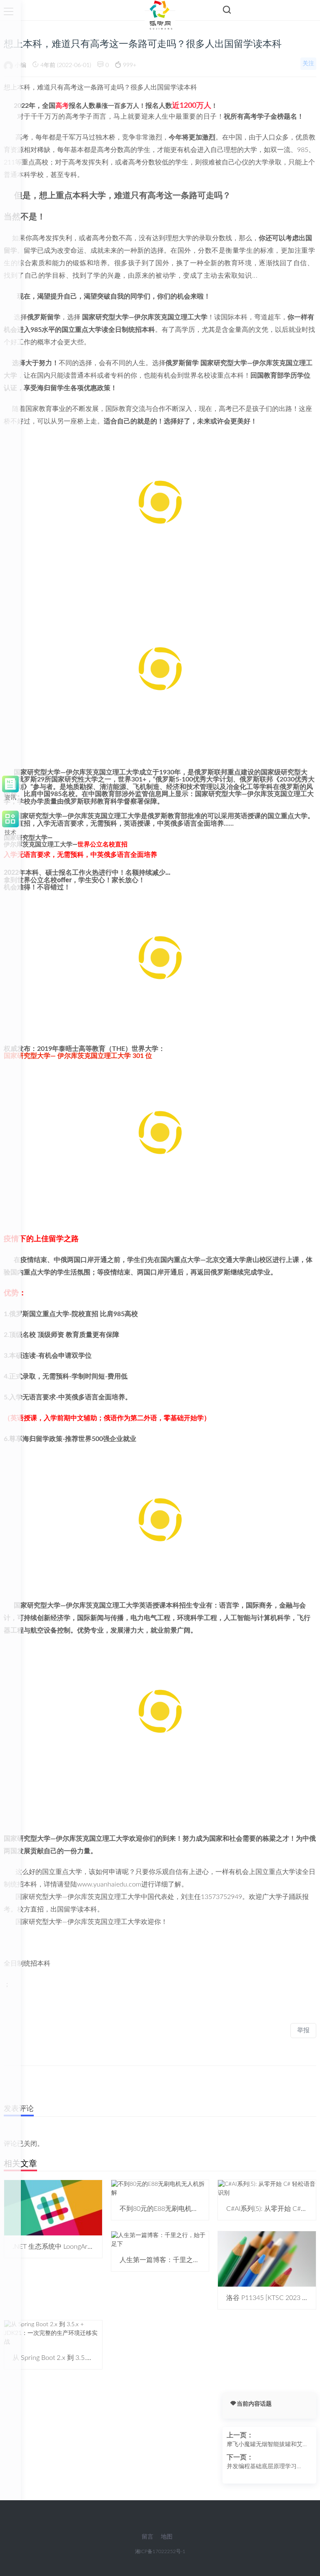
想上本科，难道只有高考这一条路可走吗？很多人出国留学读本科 (100, 87)
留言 (147, 2537)
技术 (10, 831)
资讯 (10, 796)
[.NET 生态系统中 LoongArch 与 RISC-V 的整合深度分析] (53, 2208)
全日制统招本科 (27, 1964)
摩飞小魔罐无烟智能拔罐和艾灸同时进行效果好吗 (267, 2445)
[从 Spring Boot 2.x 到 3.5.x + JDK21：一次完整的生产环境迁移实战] (53, 2333)
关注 (308, 64)
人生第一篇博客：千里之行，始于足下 (176, 2260)
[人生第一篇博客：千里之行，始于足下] (160, 2240)
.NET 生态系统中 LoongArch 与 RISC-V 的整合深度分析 (93, 2247)
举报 (303, 2030)
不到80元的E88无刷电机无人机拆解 (172, 2209)
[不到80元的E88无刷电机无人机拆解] (160, 2188)
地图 (167, 2537)
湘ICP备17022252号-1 (160, 2551)
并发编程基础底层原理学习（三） (262, 2467)
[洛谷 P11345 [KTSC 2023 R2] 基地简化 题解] (267, 2259)
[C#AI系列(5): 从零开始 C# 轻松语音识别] (267, 2188)
